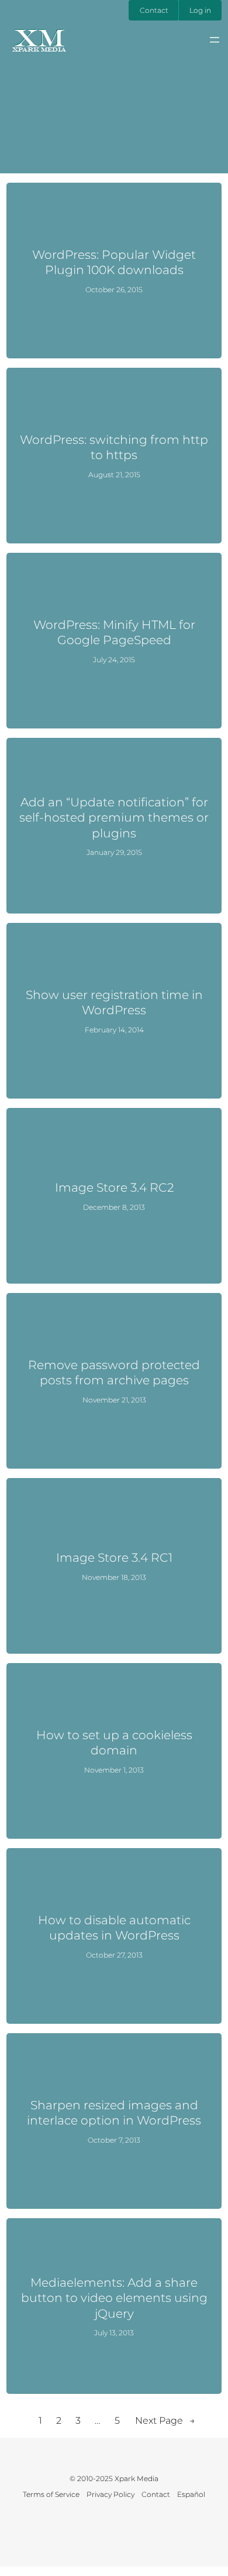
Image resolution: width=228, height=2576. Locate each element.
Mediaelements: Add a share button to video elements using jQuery (114, 2298)
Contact (154, 10)
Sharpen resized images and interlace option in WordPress (114, 2113)
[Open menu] (215, 40)
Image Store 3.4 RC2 (114, 1187)
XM (39, 37)
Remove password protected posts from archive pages (114, 1372)
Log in (200, 10)
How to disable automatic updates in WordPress (114, 1927)
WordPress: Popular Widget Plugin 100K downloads (114, 262)
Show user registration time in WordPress (114, 1002)
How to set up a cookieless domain (114, 1742)
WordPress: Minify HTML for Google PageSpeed (114, 632)
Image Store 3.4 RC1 (114, 1557)
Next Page (165, 2421)
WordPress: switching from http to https (114, 447)
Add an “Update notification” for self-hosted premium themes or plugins (114, 817)
